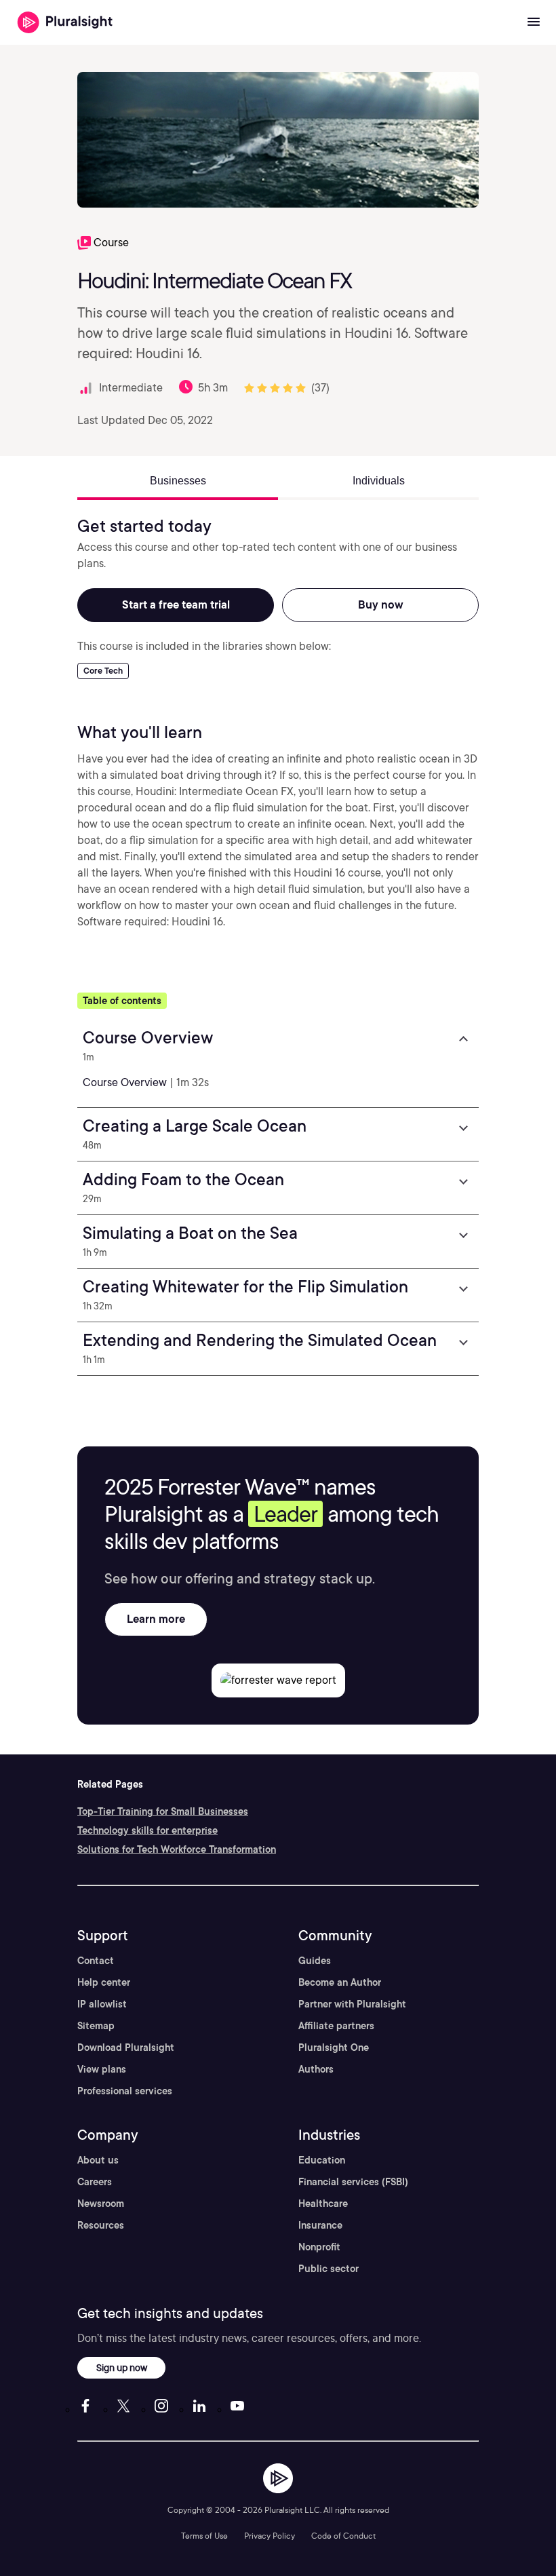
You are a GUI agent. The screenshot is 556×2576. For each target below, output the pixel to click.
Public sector (329, 2269)
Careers (95, 2182)
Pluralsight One (334, 2048)
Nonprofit (319, 2247)
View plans (102, 2069)
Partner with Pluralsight (352, 2004)
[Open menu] (534, 22)
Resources (101, 2225)
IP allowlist (102, 2004)
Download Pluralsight (126, 2048)
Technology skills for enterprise (147, 1830)
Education (322, 2160)
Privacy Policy (270, 2536)
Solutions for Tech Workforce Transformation (177, 1849)
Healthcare (323, 2204)
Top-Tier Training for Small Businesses (163, 1811)
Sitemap (96, 2026)
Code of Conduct (343, 2536)
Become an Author (340, 1982)
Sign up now (122, 2367)
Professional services (125, 2091)
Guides (315, 1961)
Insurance (320, 2225)
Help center (104, 1982)
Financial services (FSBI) (353, 2182)
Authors (316, 2069)
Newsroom (101, 2204)
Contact (96, 1961)
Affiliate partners (336, 2026)
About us (98, 2160)
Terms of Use (204, 2536)
